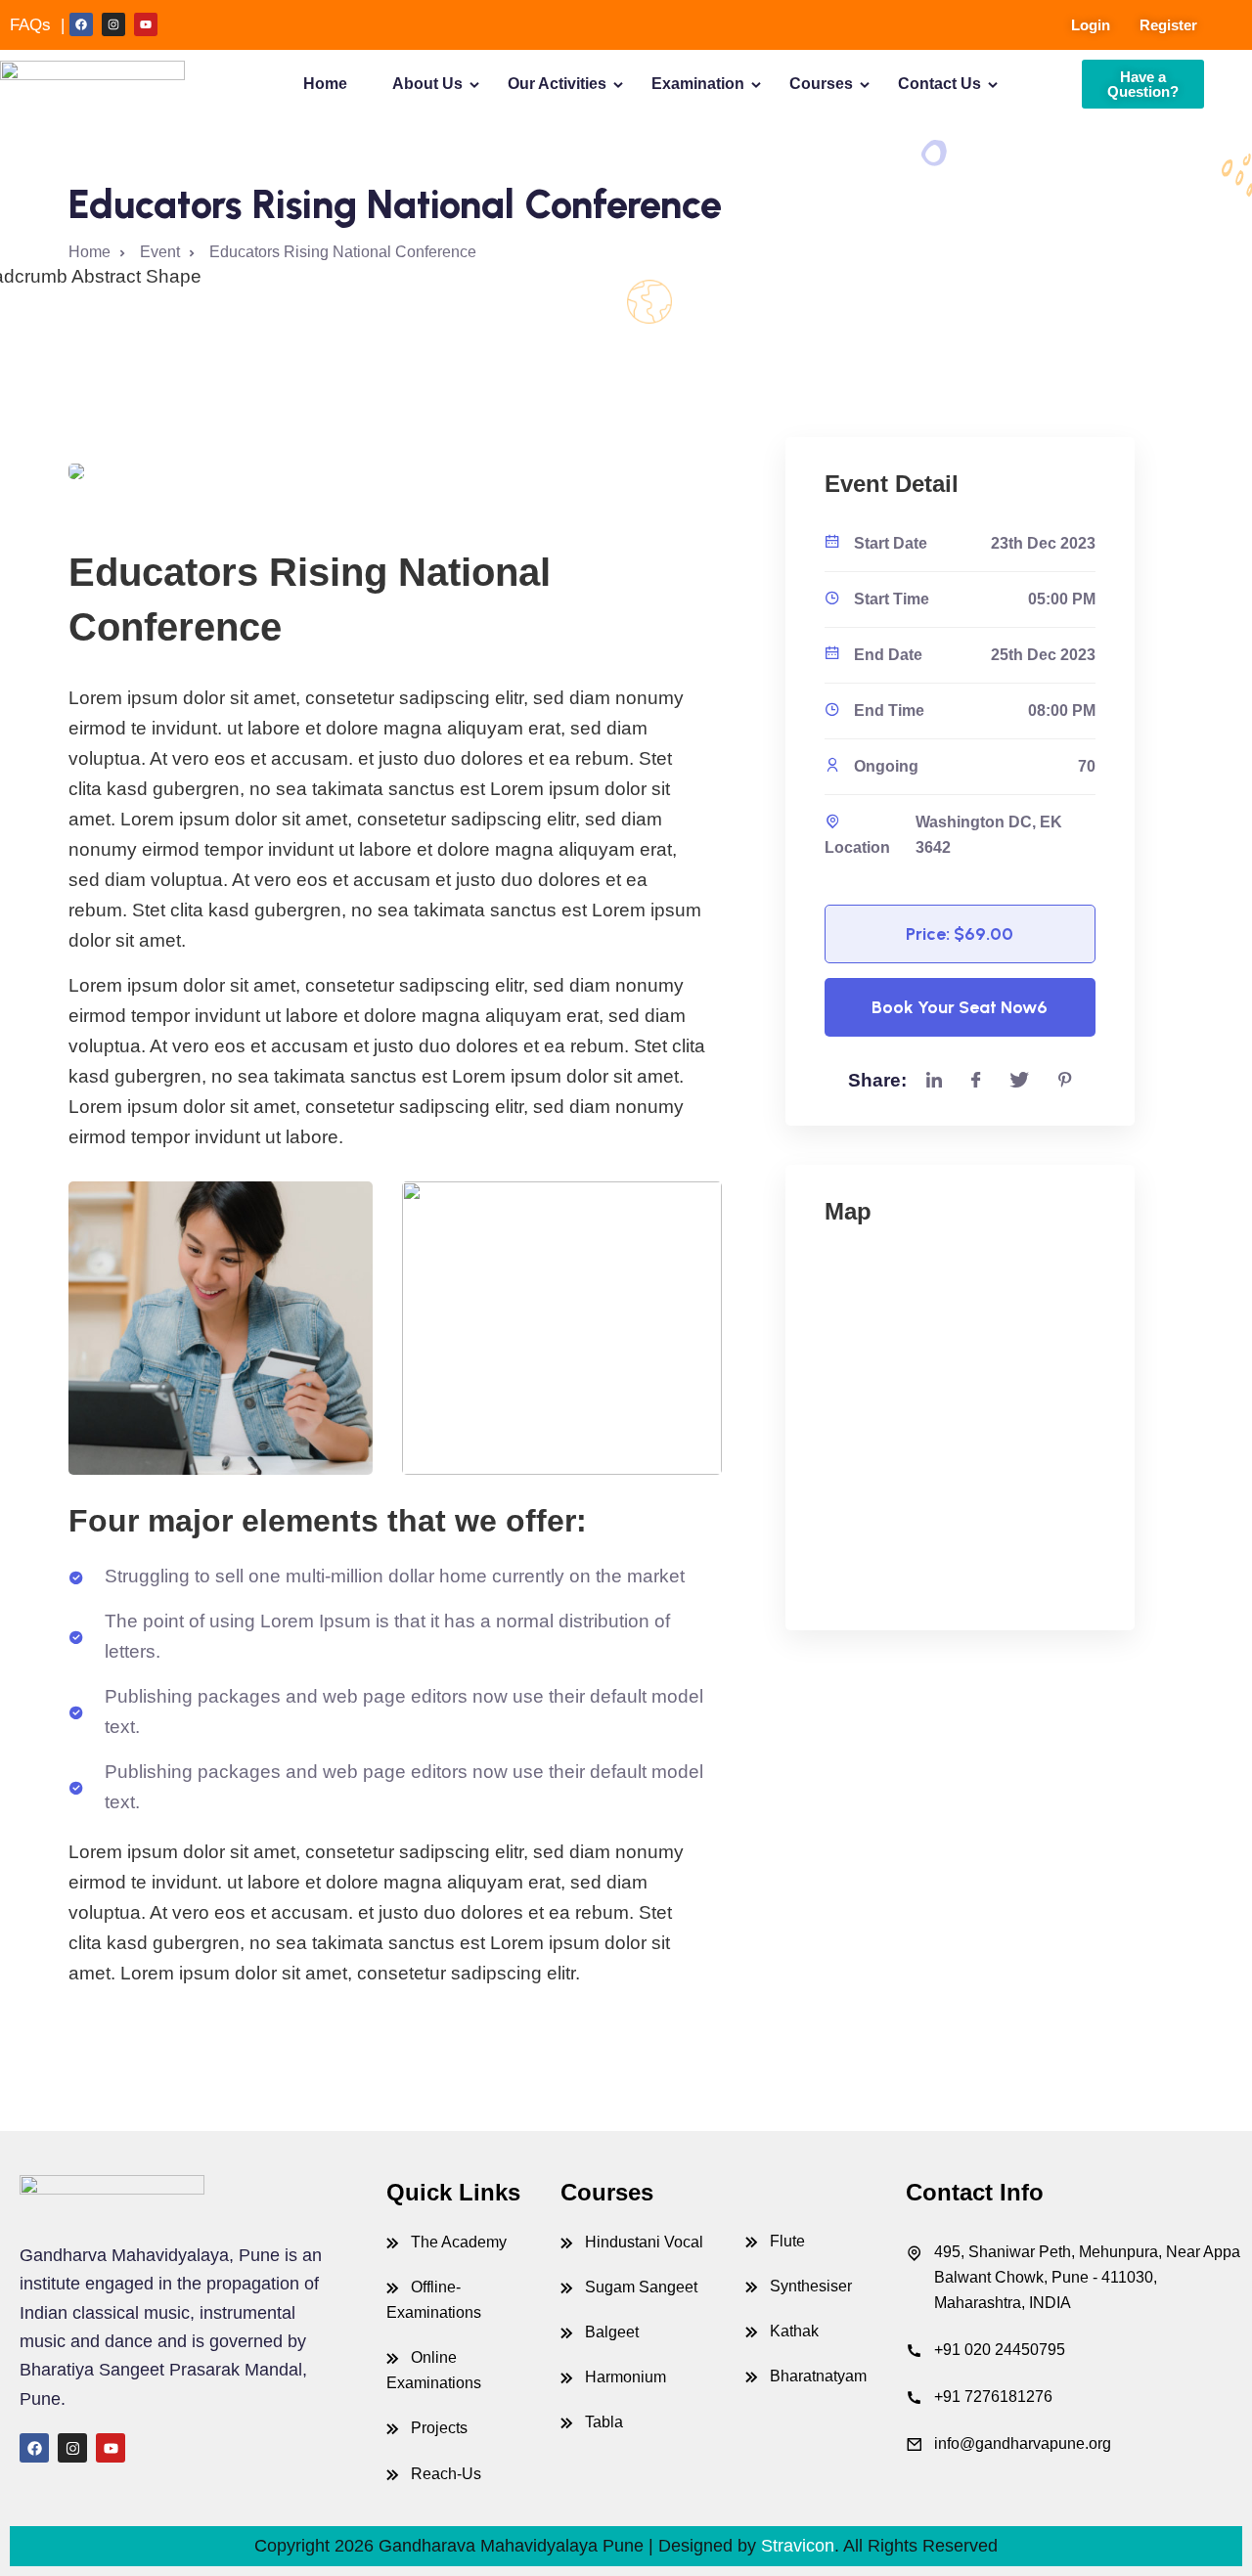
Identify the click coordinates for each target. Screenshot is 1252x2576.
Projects (439, 2428)
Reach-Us (446, 2474)
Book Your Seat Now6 (960, 1007)
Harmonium (626, 2377)
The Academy (459, 2242)
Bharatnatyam (818, 2376)
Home (325, 84)
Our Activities (557, 84)
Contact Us (939, 84)
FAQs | (37, 25)
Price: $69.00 (960, 934)
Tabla (604, 2422)
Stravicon (798, 2546)
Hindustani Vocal (644, 2242)
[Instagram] (113, 24)
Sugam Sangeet (641, 2287)
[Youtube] (146, 24)
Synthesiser (811, 2286)
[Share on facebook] (976, 1081)
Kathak (794, 2331)
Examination (698, 84)
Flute (787, 2241)
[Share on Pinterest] (1065, 1081)
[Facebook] (81, 24)
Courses (821, 84)
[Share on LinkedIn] (934, 1081)
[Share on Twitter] (1019, 1081)
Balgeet (612, 2332)
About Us (427, 84)
